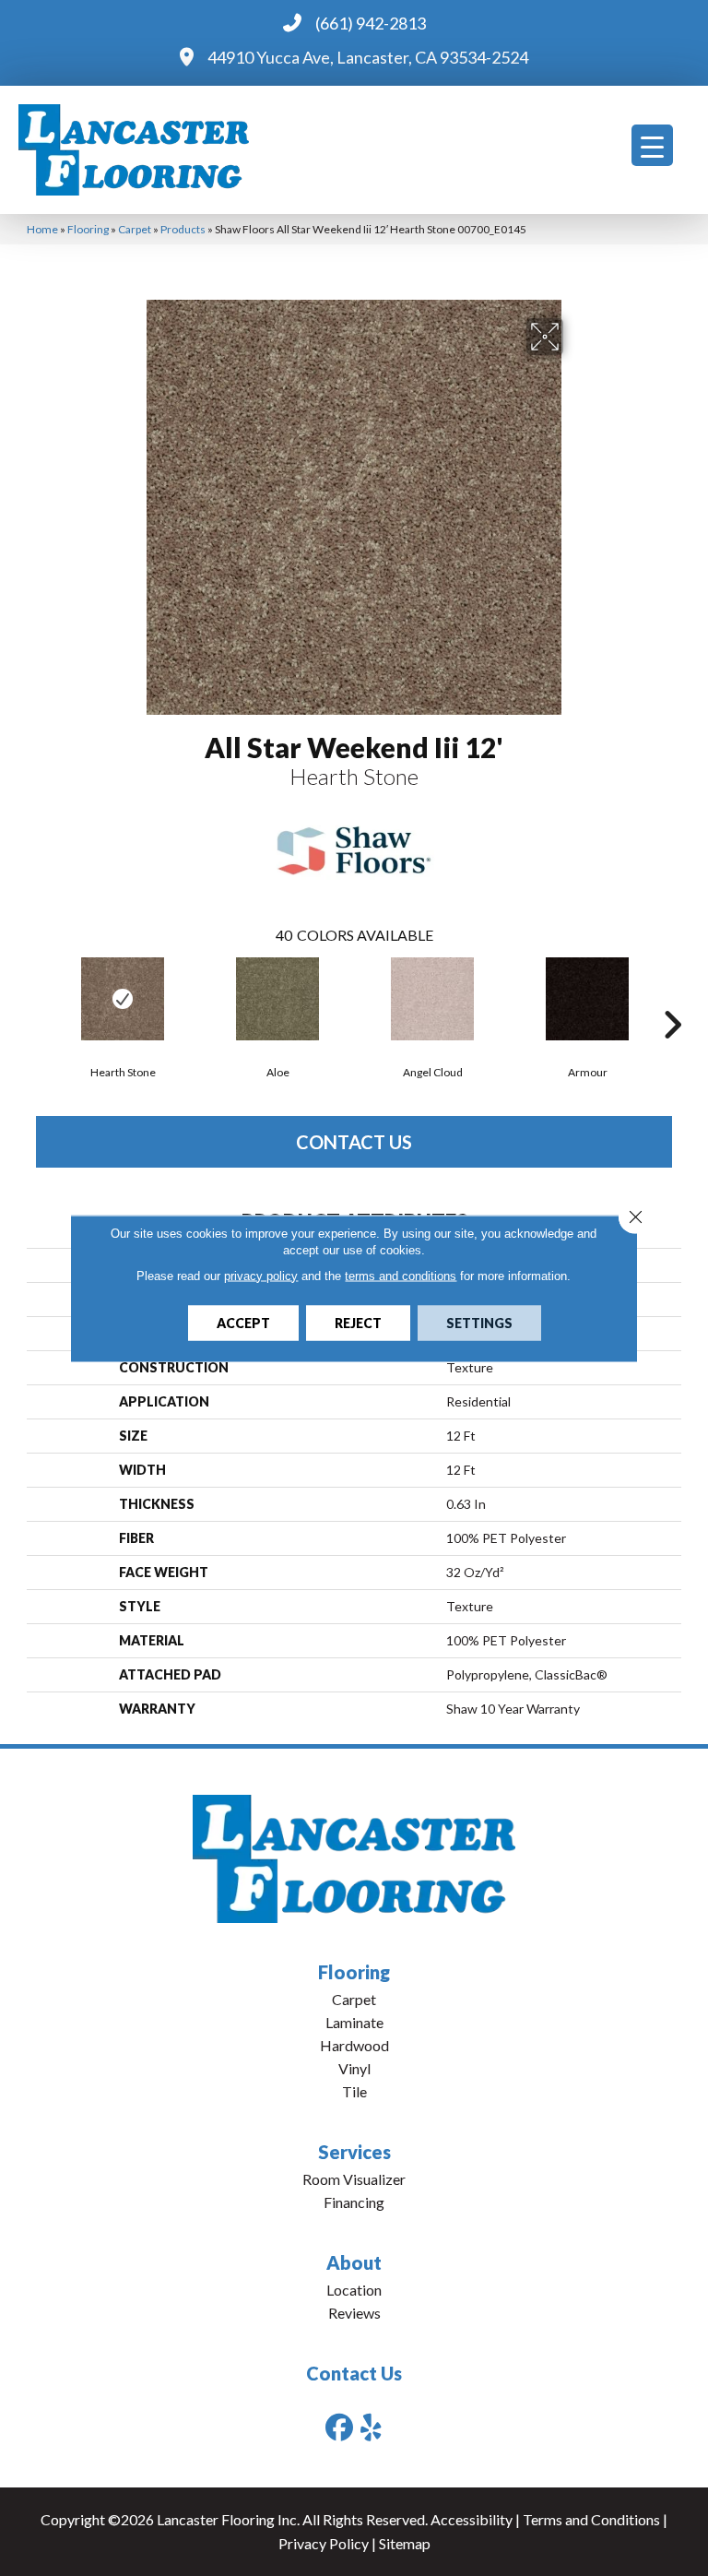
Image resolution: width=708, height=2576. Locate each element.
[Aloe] (277, 999)
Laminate (354, 2022)
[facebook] (339, 2427)
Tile (354, 2091)
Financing (354, 2202)
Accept (243, 1322)
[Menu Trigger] (652, 145)
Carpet (135, 229)
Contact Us (354, 1142)
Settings (479, 1322)
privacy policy (261, 1275)
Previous (36, 997)
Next (672, 997)
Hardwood (354, 2045)
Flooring (88, 229)
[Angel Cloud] (432, 999)
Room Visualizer (354, 2179)
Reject (358, 1322)
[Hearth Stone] (123, 999)
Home (42, 229)
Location (354, 2290)
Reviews (354, 2313)
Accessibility (472, 2519)
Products (183, 229)
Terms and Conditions (591, 2519)
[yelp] (372, 2427)
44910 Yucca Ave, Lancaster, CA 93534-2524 (368, 57)
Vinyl (354, 2068)
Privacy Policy (324, 2543)
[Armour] (587, 999)
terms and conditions (401, 1275)
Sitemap (405, 2543)
